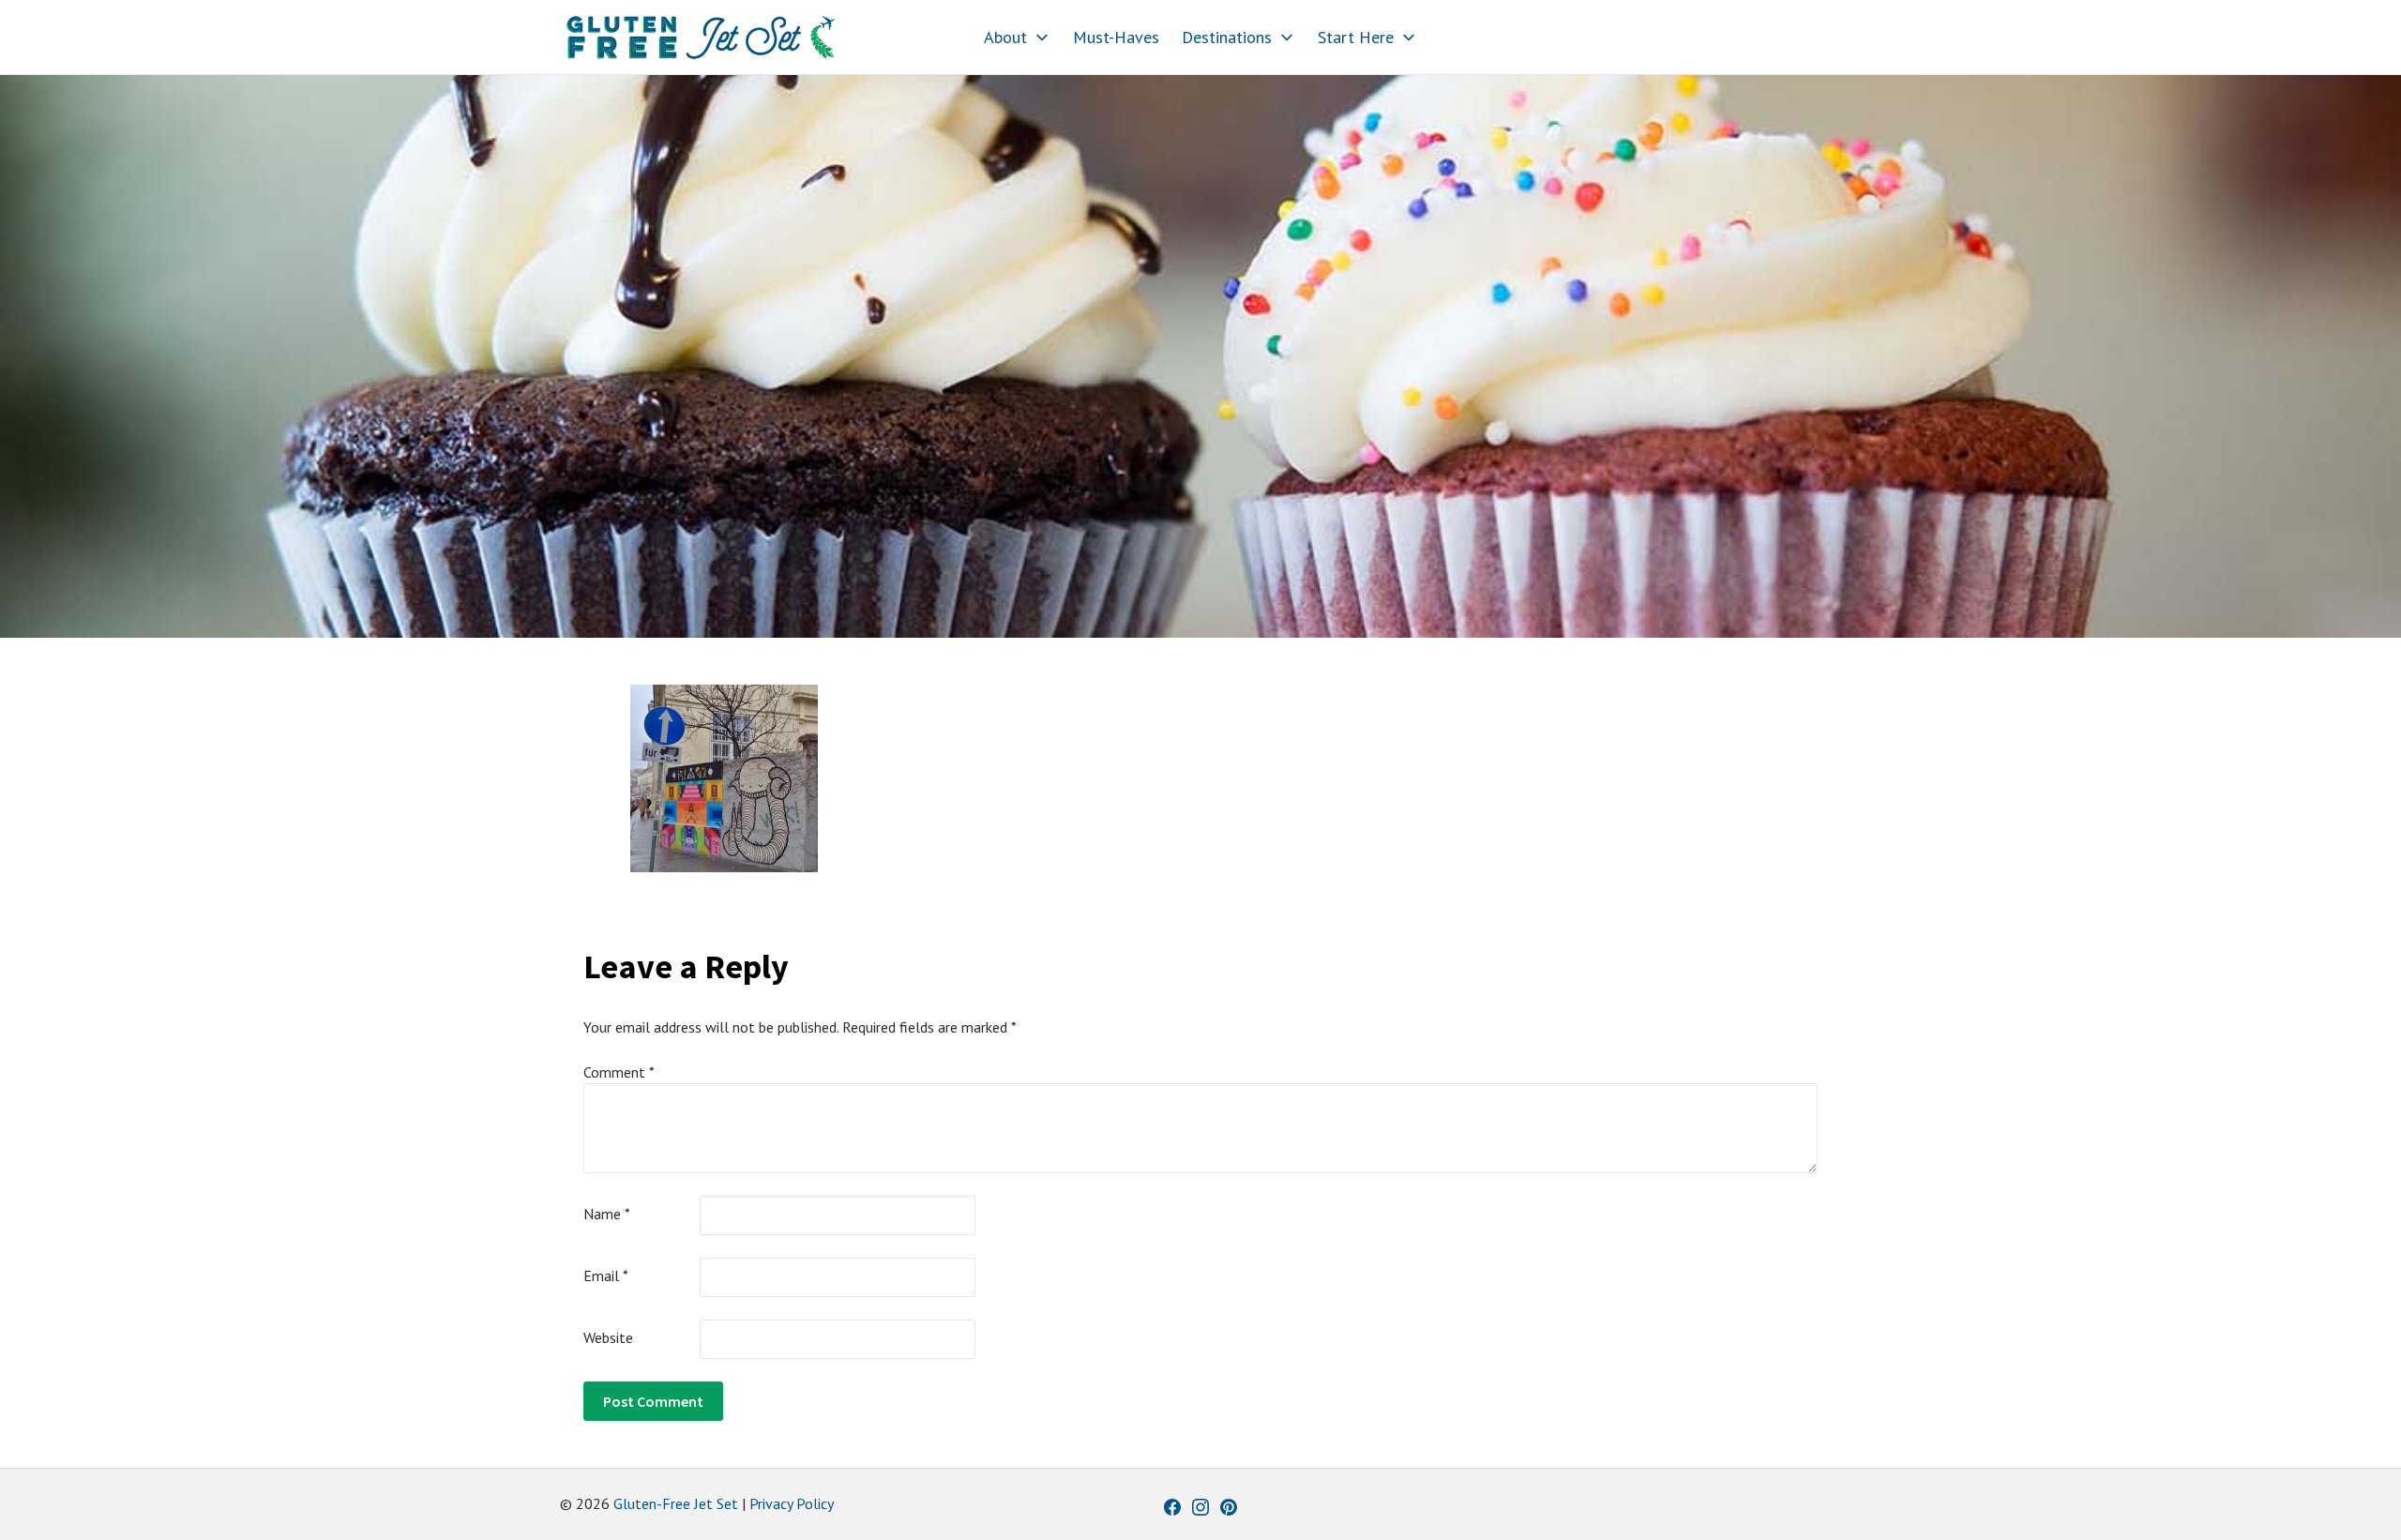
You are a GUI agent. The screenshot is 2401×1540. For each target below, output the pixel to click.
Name (607, 1214)
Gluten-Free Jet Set (676, 1503)
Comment (619, 1072)
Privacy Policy (792, 1503)
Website (608, 1337)
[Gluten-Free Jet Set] (701, 38)
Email (606, 1276)
